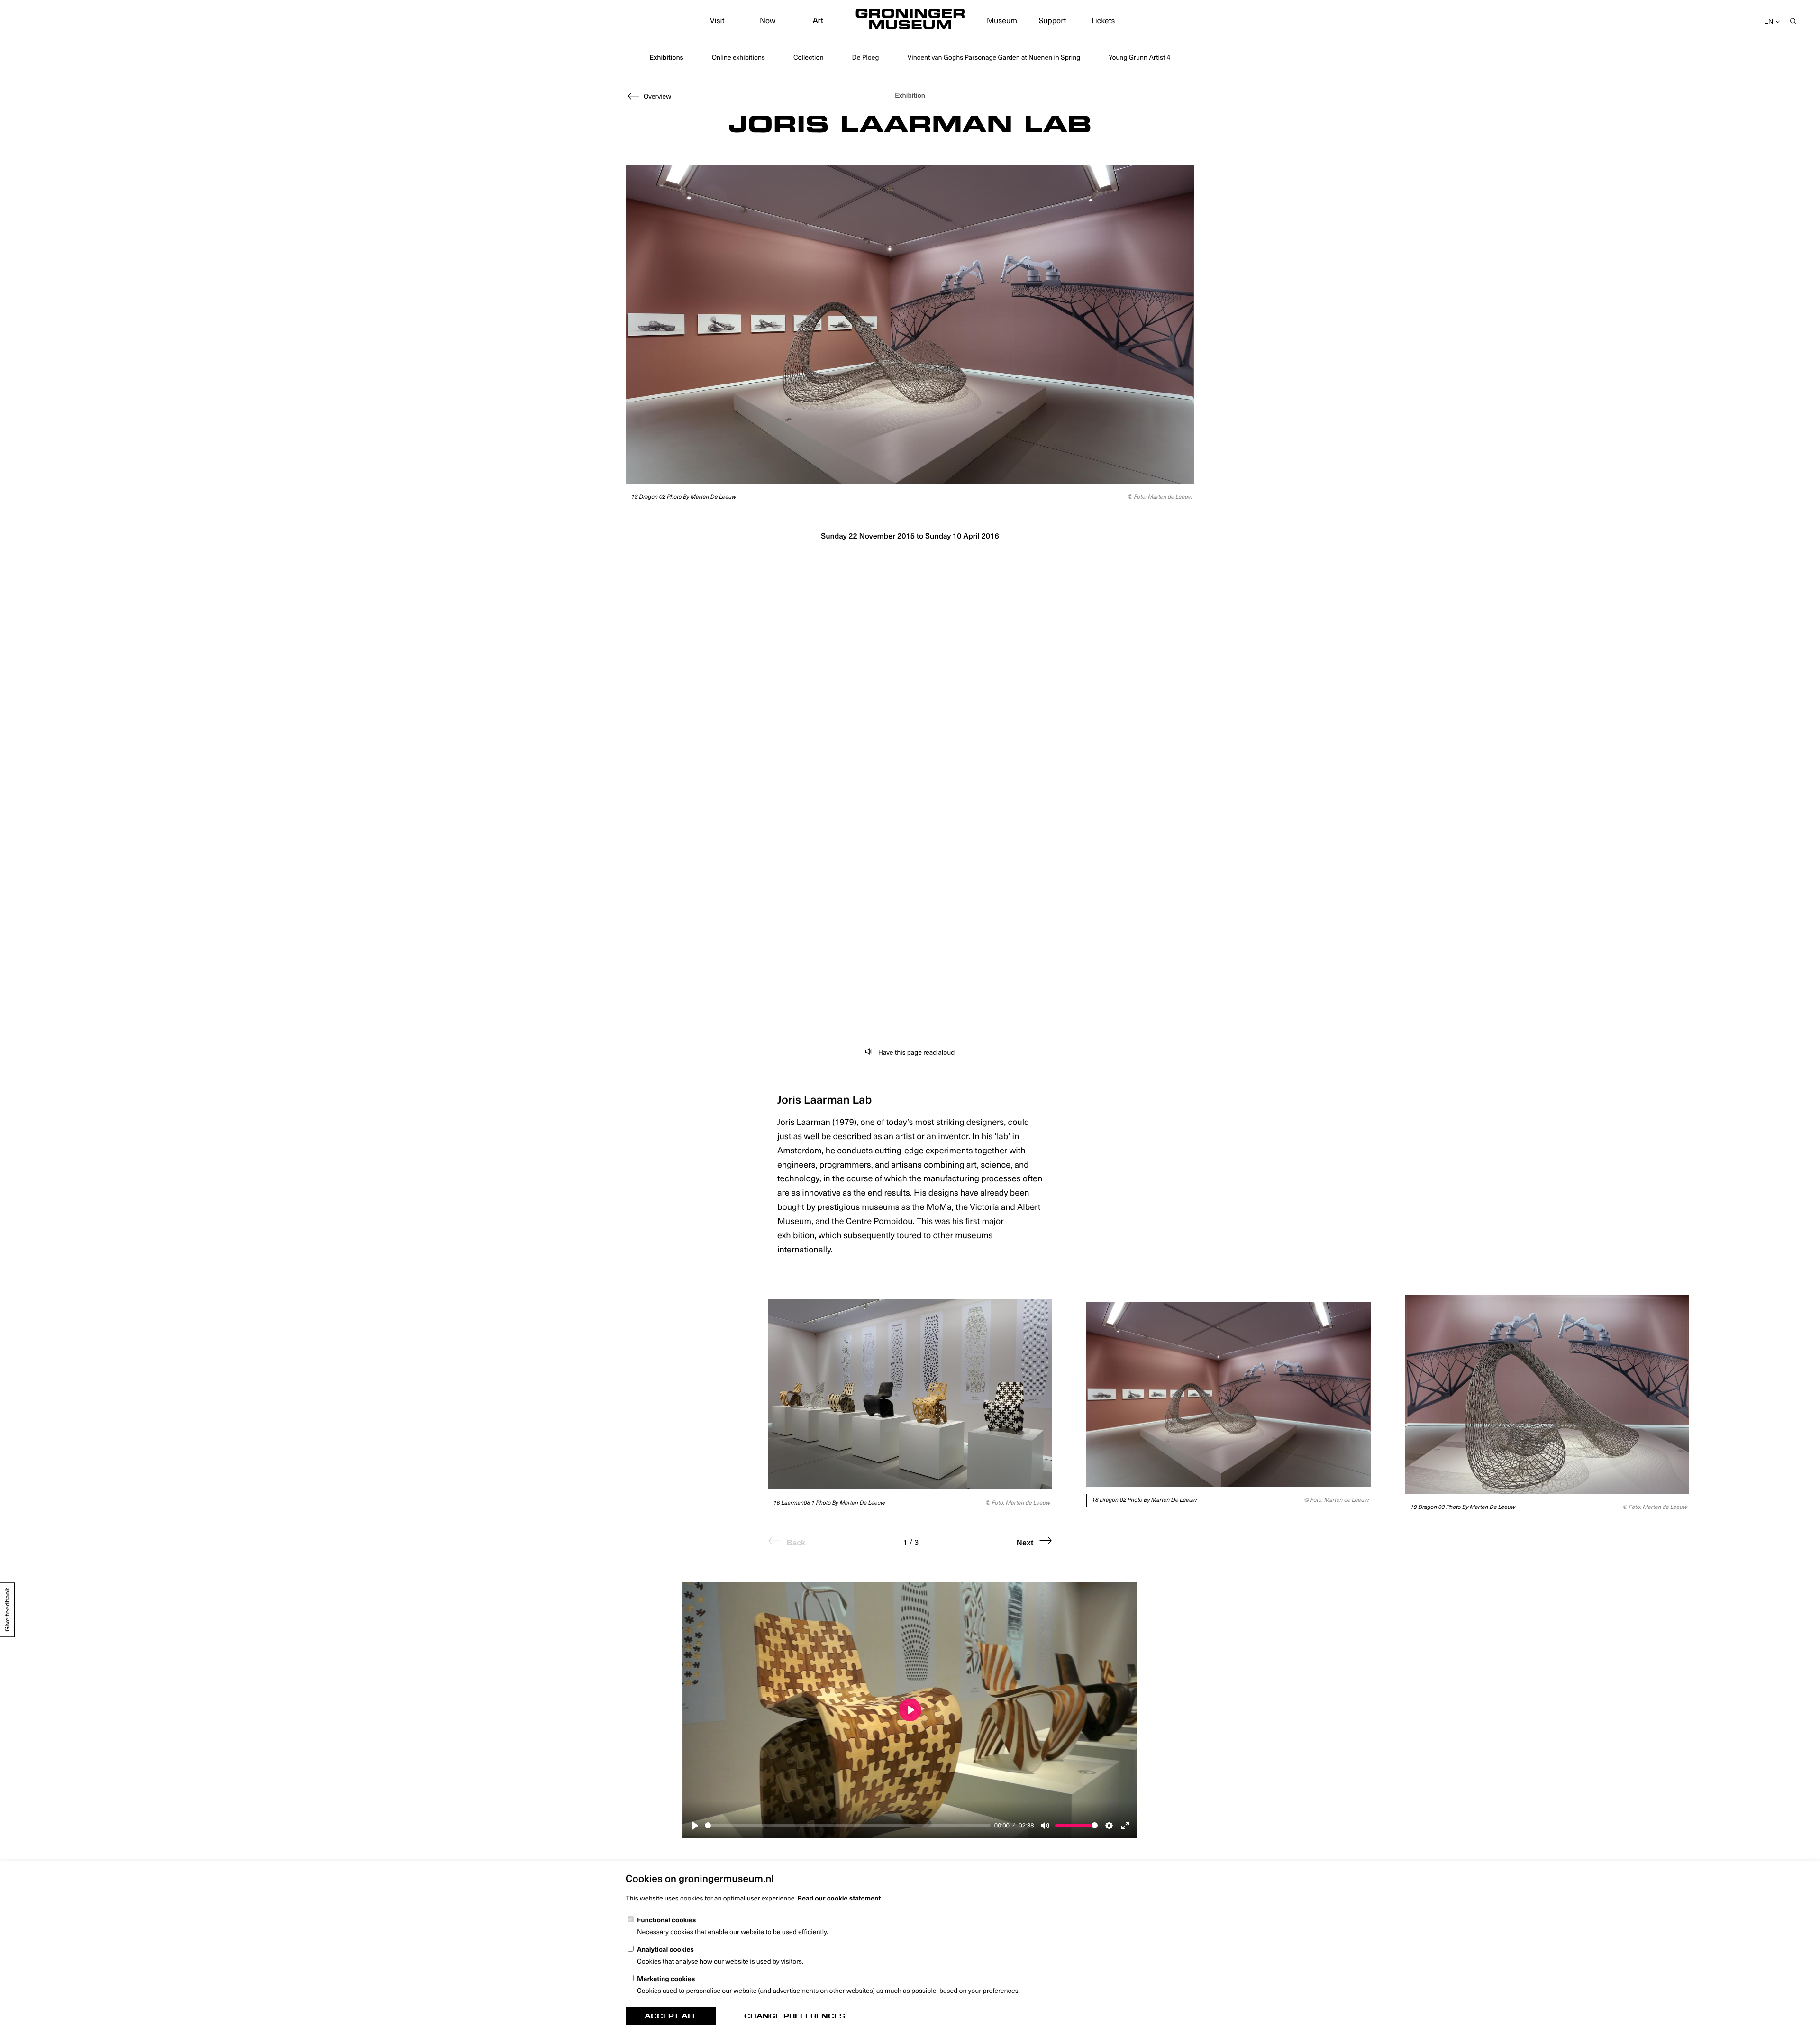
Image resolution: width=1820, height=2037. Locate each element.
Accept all (671, 2016)
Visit (717, 20)
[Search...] (1793, 22)
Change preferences (795, 2016)
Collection (809, 57)
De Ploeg (865, 57)
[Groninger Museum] (910, 20)
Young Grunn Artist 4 (1139, 57)
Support (1053, 20)
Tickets (1103, 20)
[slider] (848, 1825)
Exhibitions (667, 57)
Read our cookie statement (839, 1898)
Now (768, 20)
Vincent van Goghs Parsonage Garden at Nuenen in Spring (994, 57)
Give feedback (7, 1609)
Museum (1002, 20)
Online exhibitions (738, 57)
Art (818, 20)
